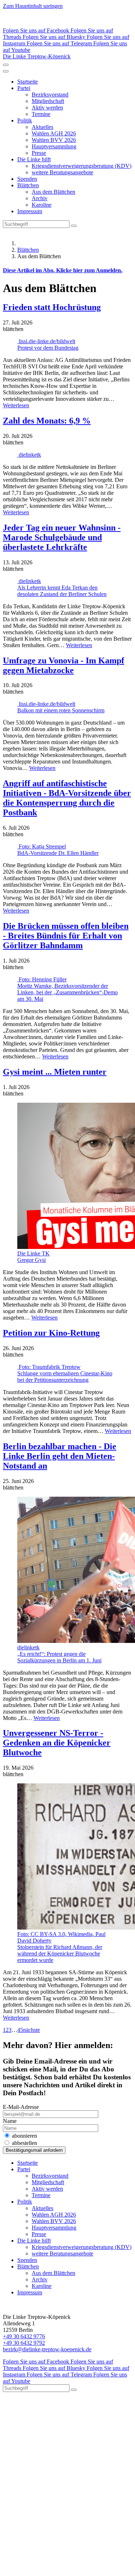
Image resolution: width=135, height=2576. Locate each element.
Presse (39, 153)
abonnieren (24, 2136)
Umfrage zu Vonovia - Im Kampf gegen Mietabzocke (64, 665)
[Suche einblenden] (6, 65)
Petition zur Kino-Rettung (51, 1333)
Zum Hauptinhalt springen (33, 6)
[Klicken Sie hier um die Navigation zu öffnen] (6, 71)
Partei (24, 88)
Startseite (28, 82)
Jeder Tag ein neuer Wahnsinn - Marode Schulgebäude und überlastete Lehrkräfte (62, 537)
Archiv (40, 198)
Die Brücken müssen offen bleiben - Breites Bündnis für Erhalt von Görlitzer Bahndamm (66, 936)
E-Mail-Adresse (21, 2107)
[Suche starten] (74, 226)
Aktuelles (42, 127)
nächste (31, 2030)
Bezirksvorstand (50, 95)
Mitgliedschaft (48, 101)
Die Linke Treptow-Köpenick (37, 56)
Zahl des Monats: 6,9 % (47, 421)
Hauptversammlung (54, 146)
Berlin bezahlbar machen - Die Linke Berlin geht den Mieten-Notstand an (60, 1456)
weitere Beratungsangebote (62, 172)
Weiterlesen (16, 405)
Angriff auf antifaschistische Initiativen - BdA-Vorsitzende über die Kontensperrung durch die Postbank (67, 798)
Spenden (27, 179)
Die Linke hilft (34, 159)
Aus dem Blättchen (53, 192)
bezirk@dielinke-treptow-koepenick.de (47, 2349)
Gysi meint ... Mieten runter (55, 1072)
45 (20, 2030)
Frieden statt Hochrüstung (52, 307)
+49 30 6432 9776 (24, 2336)
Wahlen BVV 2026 (54, 140)
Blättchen (28, 185)
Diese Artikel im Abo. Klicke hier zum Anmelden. (63, 270)
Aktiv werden (47, 107)
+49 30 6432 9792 (24, 2343)
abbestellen (24, 2143)
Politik (25, 120)
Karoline (42, 205)
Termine (41, 114)
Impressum (30, 211)
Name (10, 2121)
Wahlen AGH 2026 (54, 133)
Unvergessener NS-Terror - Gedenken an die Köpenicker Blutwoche (57, 1743)
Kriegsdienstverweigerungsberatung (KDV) (82, 166)
